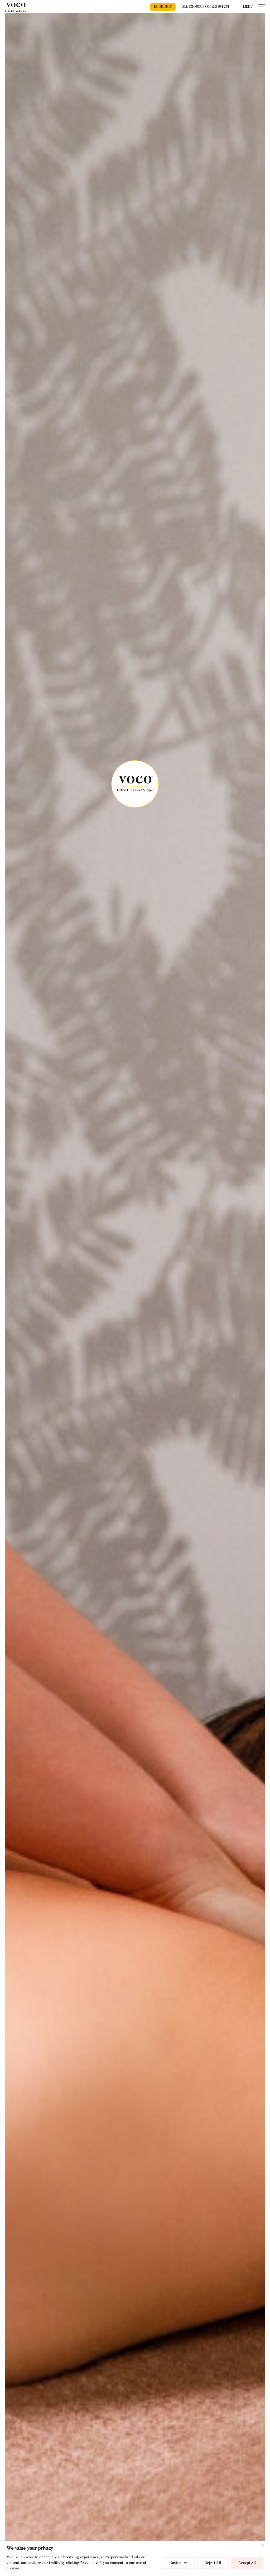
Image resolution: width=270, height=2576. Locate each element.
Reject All (213, 2563)
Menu (248, 7)
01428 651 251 (218, 7)
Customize (178, 2563)
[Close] (264, 2545)
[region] (135, 2558)
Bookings (163, 7)
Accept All (247, 2563)
